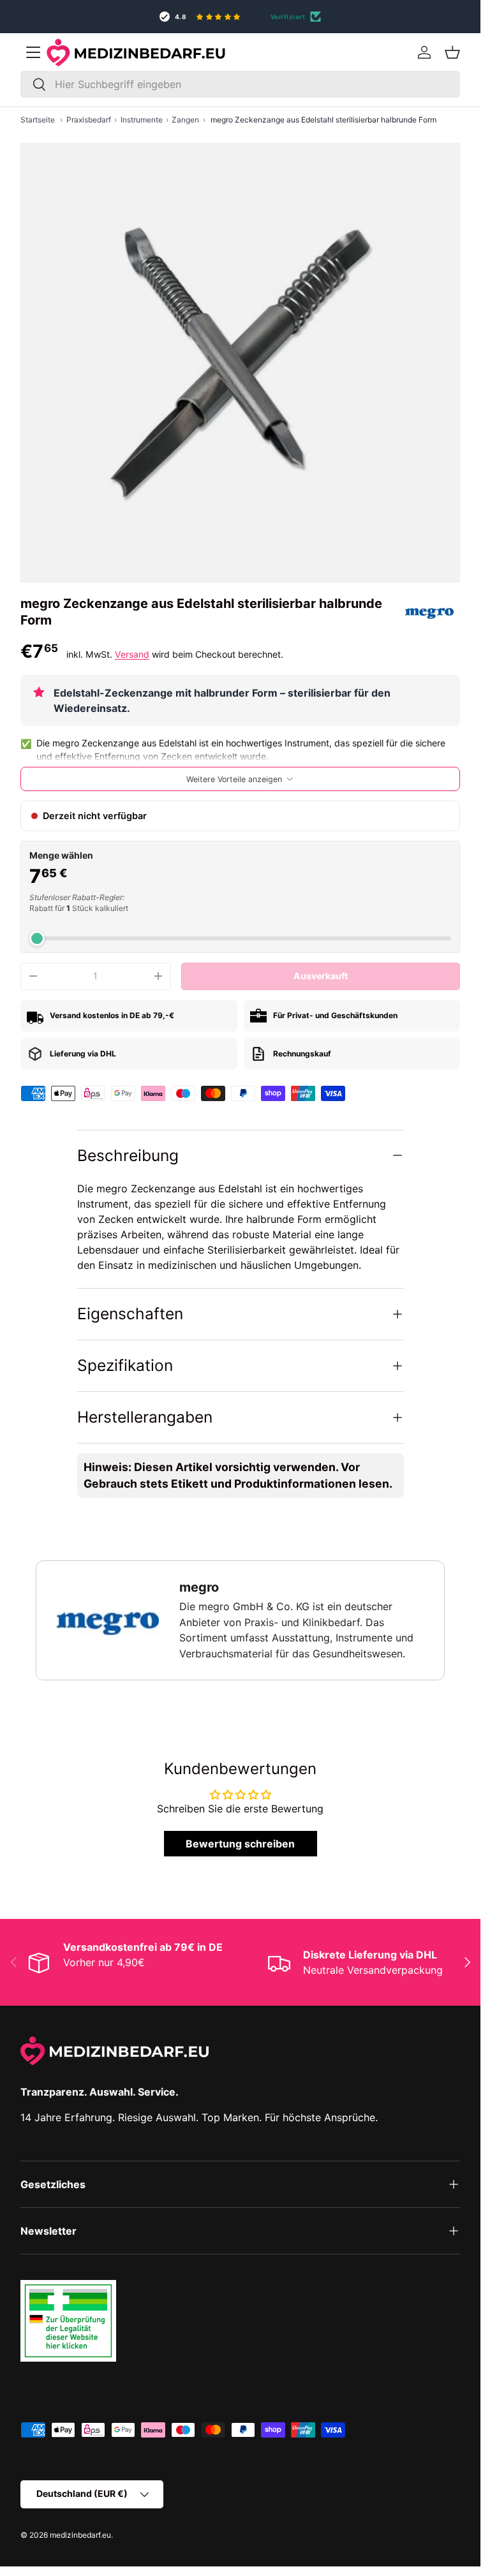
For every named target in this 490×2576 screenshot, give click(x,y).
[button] (452, 52)
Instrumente (142, 120)
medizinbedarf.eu (80, 2535)
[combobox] (240, 84)
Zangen (185, 120)
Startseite (38, 120)
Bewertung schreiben (240, 1844)
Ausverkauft (321, 976)
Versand (132, 654)
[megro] (429, 612)
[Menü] (33, 52)
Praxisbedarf (89, 120)
